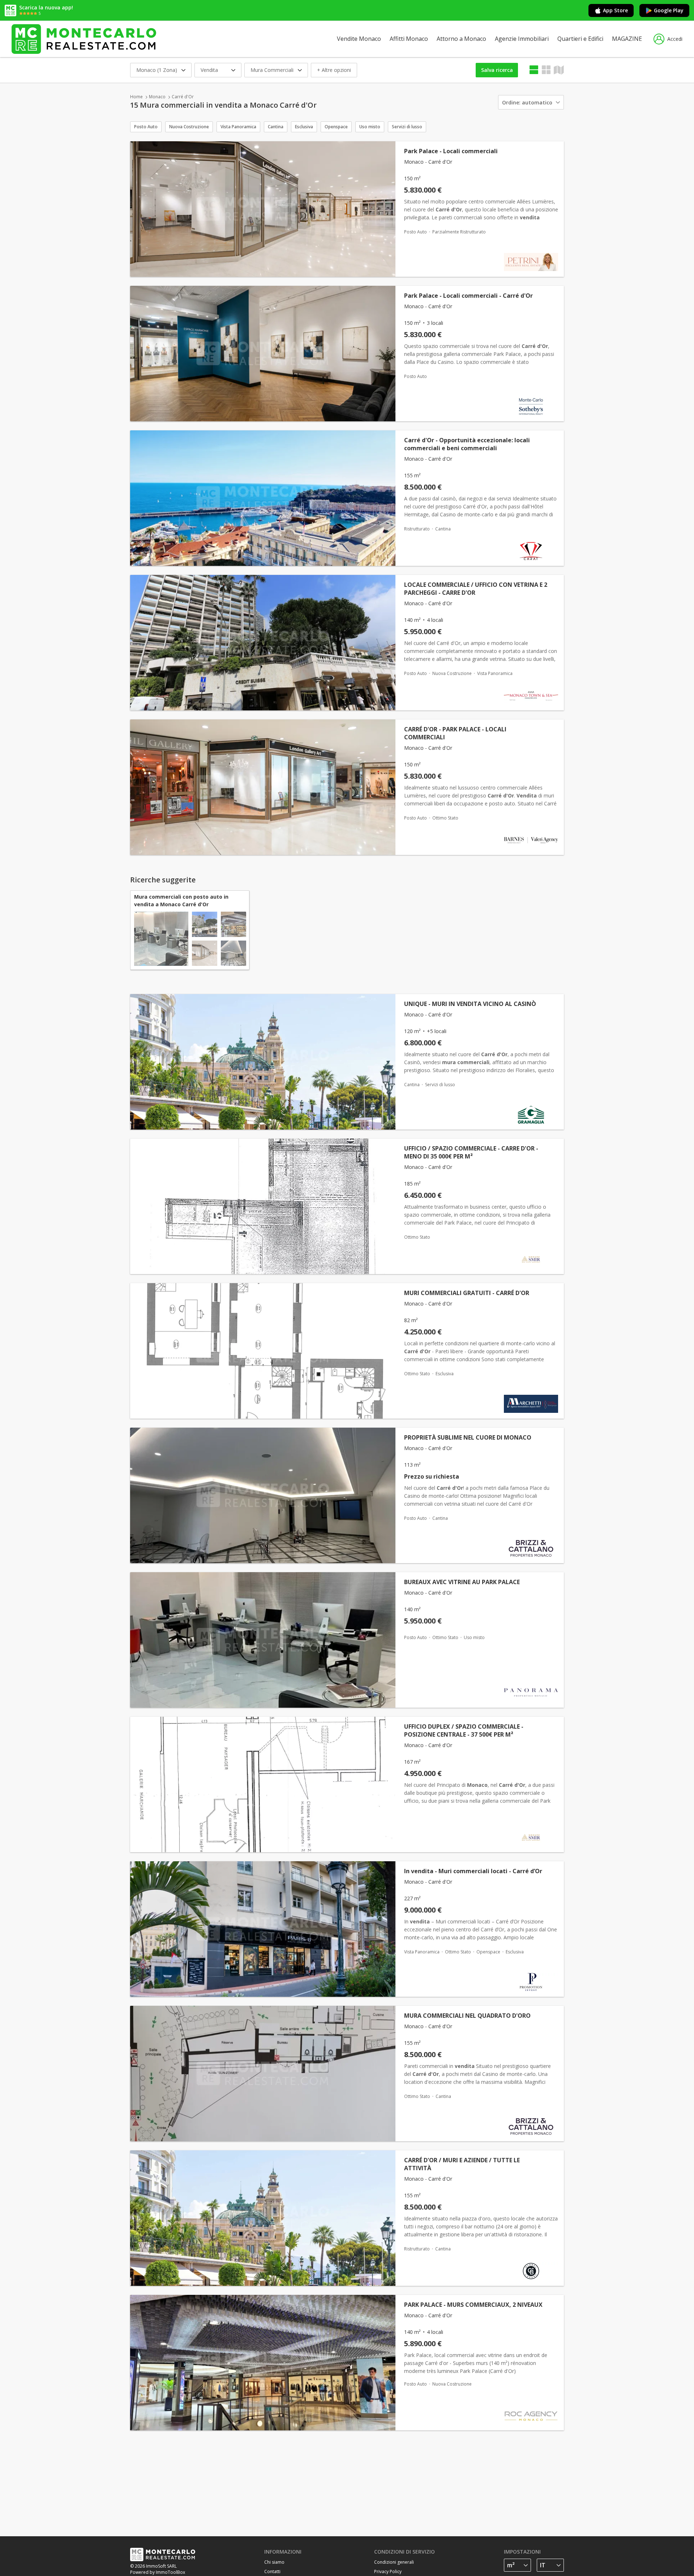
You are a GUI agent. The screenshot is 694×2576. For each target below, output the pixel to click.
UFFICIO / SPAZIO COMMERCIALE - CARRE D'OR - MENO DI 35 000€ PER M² (471, 1152)
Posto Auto (146, 127)
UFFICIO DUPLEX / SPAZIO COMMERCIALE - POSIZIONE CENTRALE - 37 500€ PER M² (464, 1730)
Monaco (157, 97)
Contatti (272, 2571)
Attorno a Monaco (461, 39)
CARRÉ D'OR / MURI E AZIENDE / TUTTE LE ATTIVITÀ (462, 2164)
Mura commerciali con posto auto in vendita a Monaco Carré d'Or (181, 900)
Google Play (669, 10)
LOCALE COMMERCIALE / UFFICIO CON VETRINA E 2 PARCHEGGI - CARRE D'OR (476, 589)
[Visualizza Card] (546, 70)
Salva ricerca (497, 70)
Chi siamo (274, 2562)
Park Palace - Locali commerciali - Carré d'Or (468, 296)
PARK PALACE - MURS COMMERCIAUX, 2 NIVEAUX (473, 2305)
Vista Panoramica (238, 127)
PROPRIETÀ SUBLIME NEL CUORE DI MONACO (468, 1437)
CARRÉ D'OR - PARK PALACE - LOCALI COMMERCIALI (455, 733)
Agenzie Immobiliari (522, 39)
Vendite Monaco (359, 39)
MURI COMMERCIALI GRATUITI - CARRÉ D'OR (467, 1293)
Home (136, 97)
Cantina (276, 127)
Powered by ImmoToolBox (158, 2572)
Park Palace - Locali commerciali (451, 151)
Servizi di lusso (407, 127)
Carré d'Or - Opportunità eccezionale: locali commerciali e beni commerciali (467, 444)
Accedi (675, 39)
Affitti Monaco (409, 39)
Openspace (336, 127)
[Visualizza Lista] (534, 70)
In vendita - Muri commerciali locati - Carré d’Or (473, 1871)
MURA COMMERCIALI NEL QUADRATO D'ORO (467, 2016)
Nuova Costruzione (189, 127)
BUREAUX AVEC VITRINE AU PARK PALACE (462, 1582)
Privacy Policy (388, 2571)
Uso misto (370, 127)
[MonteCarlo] (84, 39)
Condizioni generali (394, 2562)
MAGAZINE (627, 39)
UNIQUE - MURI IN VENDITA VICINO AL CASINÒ (470, 1004)
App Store (615, 10)
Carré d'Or (183, 97)
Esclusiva (304, 127)
